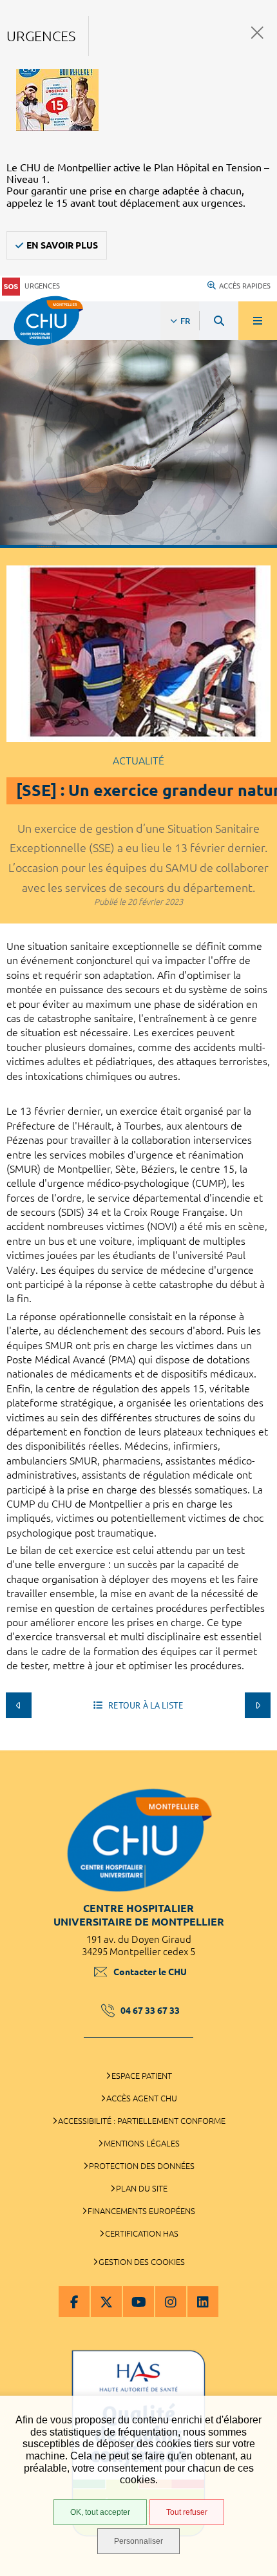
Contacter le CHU (150, 1972)
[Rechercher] (219, 321)
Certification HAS (142, 2233)
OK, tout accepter (100, 2512)
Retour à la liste (145, 1705)
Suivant (258, 1705)
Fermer (257, 33)
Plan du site (142, 2188)
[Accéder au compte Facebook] (74, 2302)
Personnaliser (138, 2541)
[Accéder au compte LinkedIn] (203, 2302)
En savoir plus (62, 245)
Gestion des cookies (142, 2262)
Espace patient (142, 2076)
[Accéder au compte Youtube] (138, 2302)
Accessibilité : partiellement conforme (142, 2121)
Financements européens (141, 2211)
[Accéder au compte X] (106, 2302)
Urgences (42, 286)
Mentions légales (142, 2143)
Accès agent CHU (142, 2098)
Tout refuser (187, 2512)
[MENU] (258, 321)
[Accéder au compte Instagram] (171, 2302)
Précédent (19, 1705)
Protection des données (142, 2166)
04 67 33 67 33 (150, 2011)
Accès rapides (245, 286)
